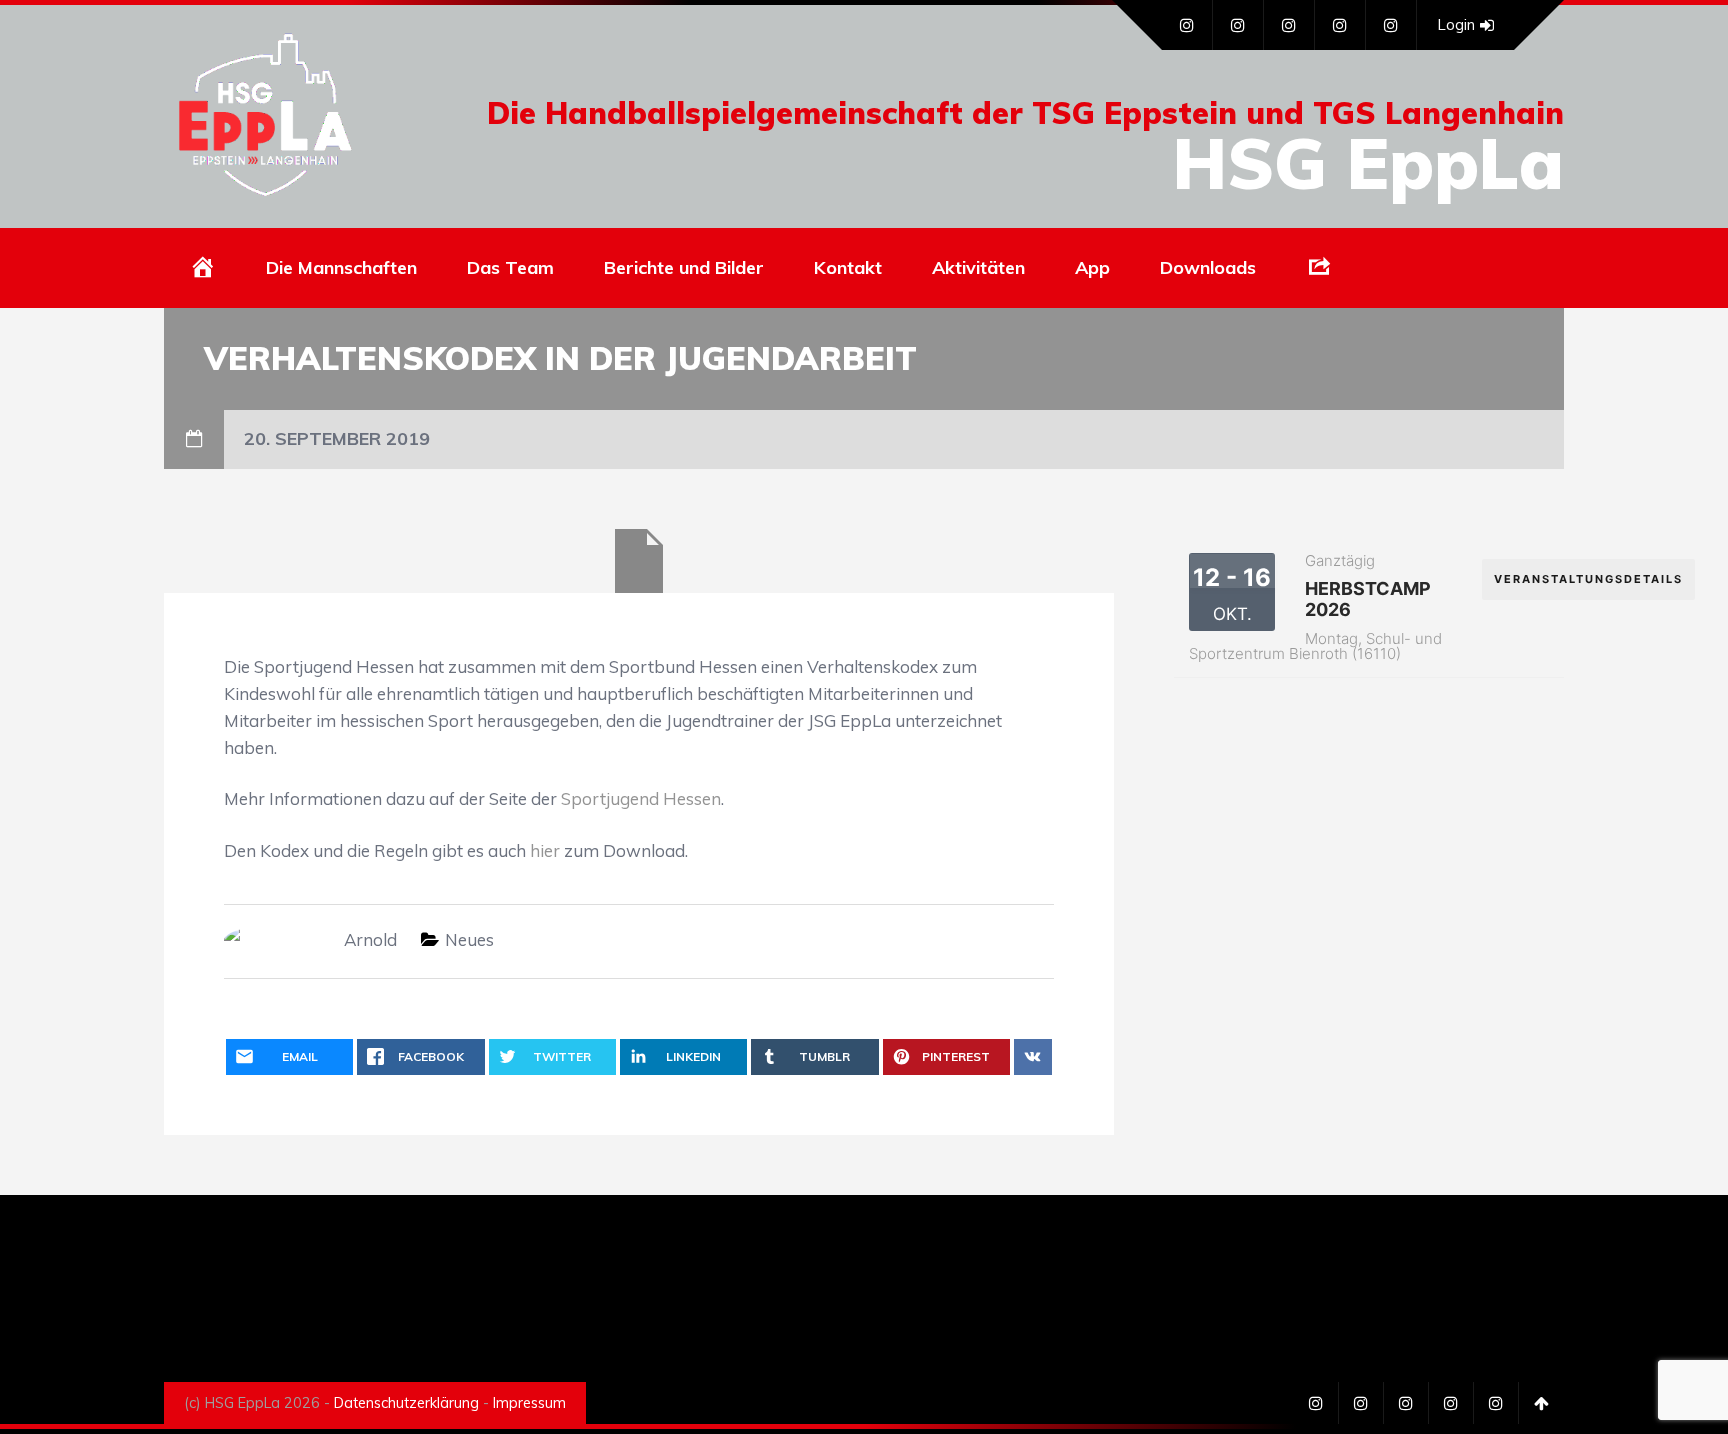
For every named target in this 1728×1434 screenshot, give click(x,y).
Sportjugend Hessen (641, 798)
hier (545, 850)
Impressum (529, 1403)
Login (1456, 24)
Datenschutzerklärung (406, 1403)
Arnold (370, 939)
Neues (469, 939)
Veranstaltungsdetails (1588, 579)
